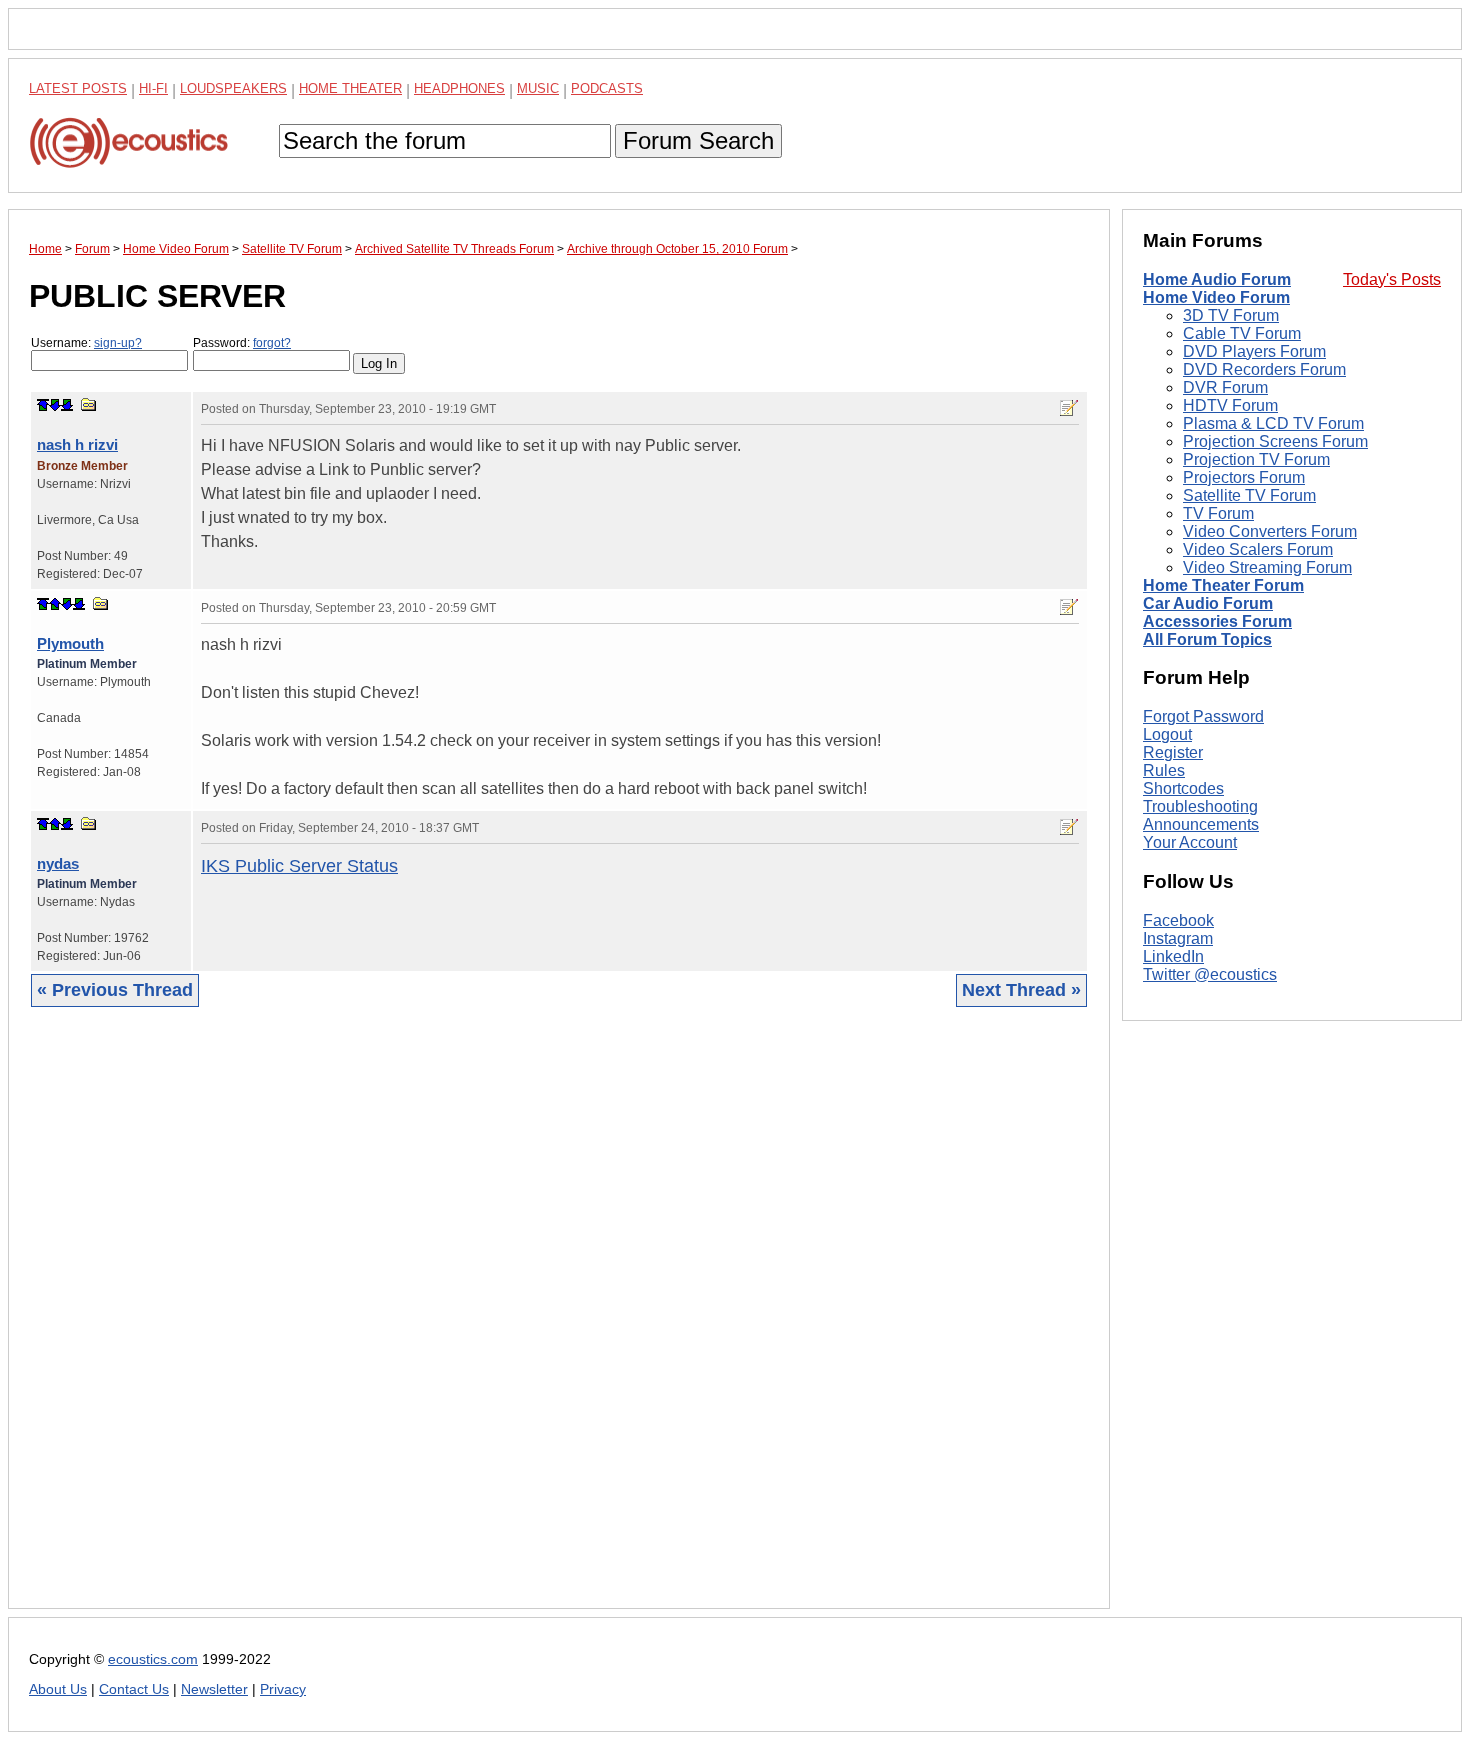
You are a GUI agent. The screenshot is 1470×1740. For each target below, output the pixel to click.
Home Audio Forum (1217, 279)
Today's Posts (1392, 279)
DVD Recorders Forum (1264, 369)
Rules (1164, 770)
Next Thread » (1021, 990)
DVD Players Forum (1254, 351)
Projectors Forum (1244, 477)
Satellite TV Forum (1249, 495)
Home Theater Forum (1223, 585)
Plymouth (70, 643)
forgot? (272, 343)
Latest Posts (78, 88)
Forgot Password (1203, 716)
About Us (58, 1689)
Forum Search (698, 140)
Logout (1167, 734)
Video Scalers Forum (1258, 549)
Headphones (459, 88)
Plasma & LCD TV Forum (1273, 423)
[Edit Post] (1069, 408)
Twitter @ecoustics (1210, 974)
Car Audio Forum (1208, 603)
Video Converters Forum (1270, 531)
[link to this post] (89, 404)
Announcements (1201, 824)
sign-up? (118, 343)
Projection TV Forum (1256, 459)
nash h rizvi (77, 444)
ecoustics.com (153, 1659)
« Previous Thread (115, 990)
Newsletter (214, 1689)
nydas (58, 863)
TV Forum (1218, 513)
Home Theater (350, 88)
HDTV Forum (1230, 405)
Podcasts (607, 88)
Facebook (1178, 920)
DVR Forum (1225, 387)
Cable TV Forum (1242, 333)
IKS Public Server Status (299, 866)
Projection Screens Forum (1275, 441)
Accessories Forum (1217, 621)
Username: (86, 343)
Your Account (1190, 842)
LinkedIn (1173, 956)
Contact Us (134, 1689)
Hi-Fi (153, 88)
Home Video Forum (1216, 297)
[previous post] (55, 604)
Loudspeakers (233, 88)
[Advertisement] (559, 1323)
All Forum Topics (1207, 639)
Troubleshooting (1200, 806)
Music (538, 88)
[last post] (67, 405)
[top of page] (43, 405)
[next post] (55, 405)
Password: (242, 343)
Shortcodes (1183, 788)
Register (1173, 752)
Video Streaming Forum (1267, 567)
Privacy (283, 1689)
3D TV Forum (1231, 315)
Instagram (1178, 938)
